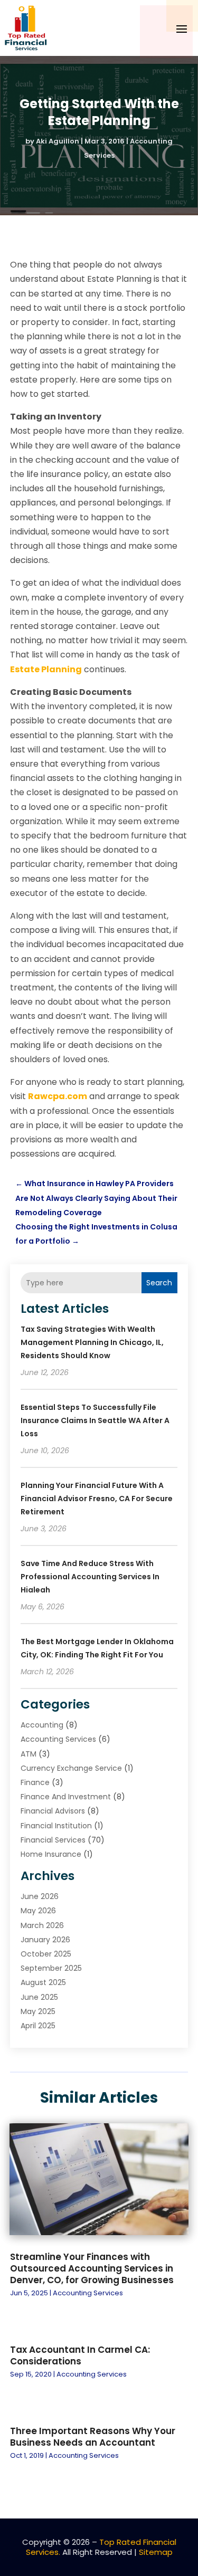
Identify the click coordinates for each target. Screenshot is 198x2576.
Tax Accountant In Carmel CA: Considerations (80, 2355)
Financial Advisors (53, 1811)
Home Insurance (51, 1854)
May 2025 (38, 2011)
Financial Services (53, 1840)
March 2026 (42, 1925)
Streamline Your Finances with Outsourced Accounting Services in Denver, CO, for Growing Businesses (92, 2268)
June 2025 (39, 1997)
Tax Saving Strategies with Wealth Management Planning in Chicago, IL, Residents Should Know (92, 1342)
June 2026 (40, 1896)
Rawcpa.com (58, 1096)
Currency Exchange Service (71, 1768)
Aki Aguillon (58, 141)
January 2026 (45, 1940)
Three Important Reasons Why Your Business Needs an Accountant (93, 2437)
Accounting (42, 1725)
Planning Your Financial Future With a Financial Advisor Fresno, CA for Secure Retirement (97, 1499)
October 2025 (46, 1954)
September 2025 (51, 1968)
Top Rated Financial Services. (101, 2547)
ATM (29, 1754)
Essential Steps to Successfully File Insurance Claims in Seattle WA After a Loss (95, 1420)
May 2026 (38, 1911)
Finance (35, 1782)
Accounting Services (58, 1739)
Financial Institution (56, 1826)
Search (159, 1283)
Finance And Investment (66, 1797)
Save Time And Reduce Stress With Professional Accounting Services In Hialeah (90, 1577)
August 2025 (43, 1982)
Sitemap (156, 2552)
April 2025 (38, 2026)
